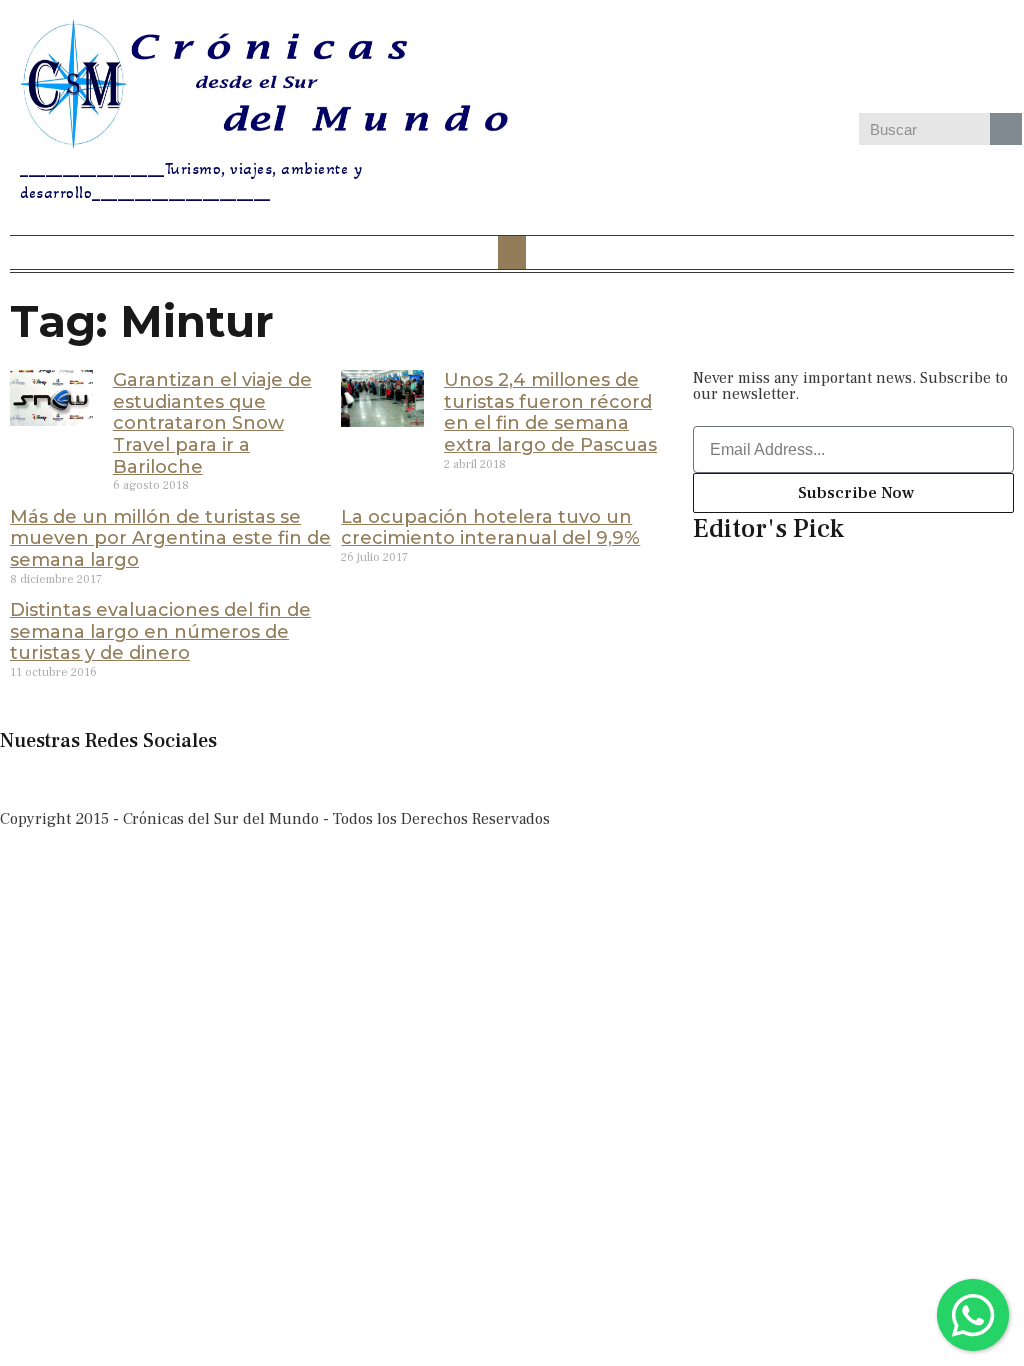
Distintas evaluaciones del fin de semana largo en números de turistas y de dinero (160, 631)
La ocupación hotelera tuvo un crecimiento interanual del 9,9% (490, 528)
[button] (512, 252)
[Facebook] (707, 59)
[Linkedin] (881, 59)
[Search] (1006, 129)
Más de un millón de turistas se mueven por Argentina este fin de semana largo (170, 538)
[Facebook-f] (25, 779)
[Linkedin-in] (187, 779)
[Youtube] (939, 59)
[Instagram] (765, 59)
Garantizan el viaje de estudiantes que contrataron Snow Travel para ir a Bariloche (212, 423)
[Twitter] (823, 59)
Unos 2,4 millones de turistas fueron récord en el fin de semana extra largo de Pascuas (550, 412)
